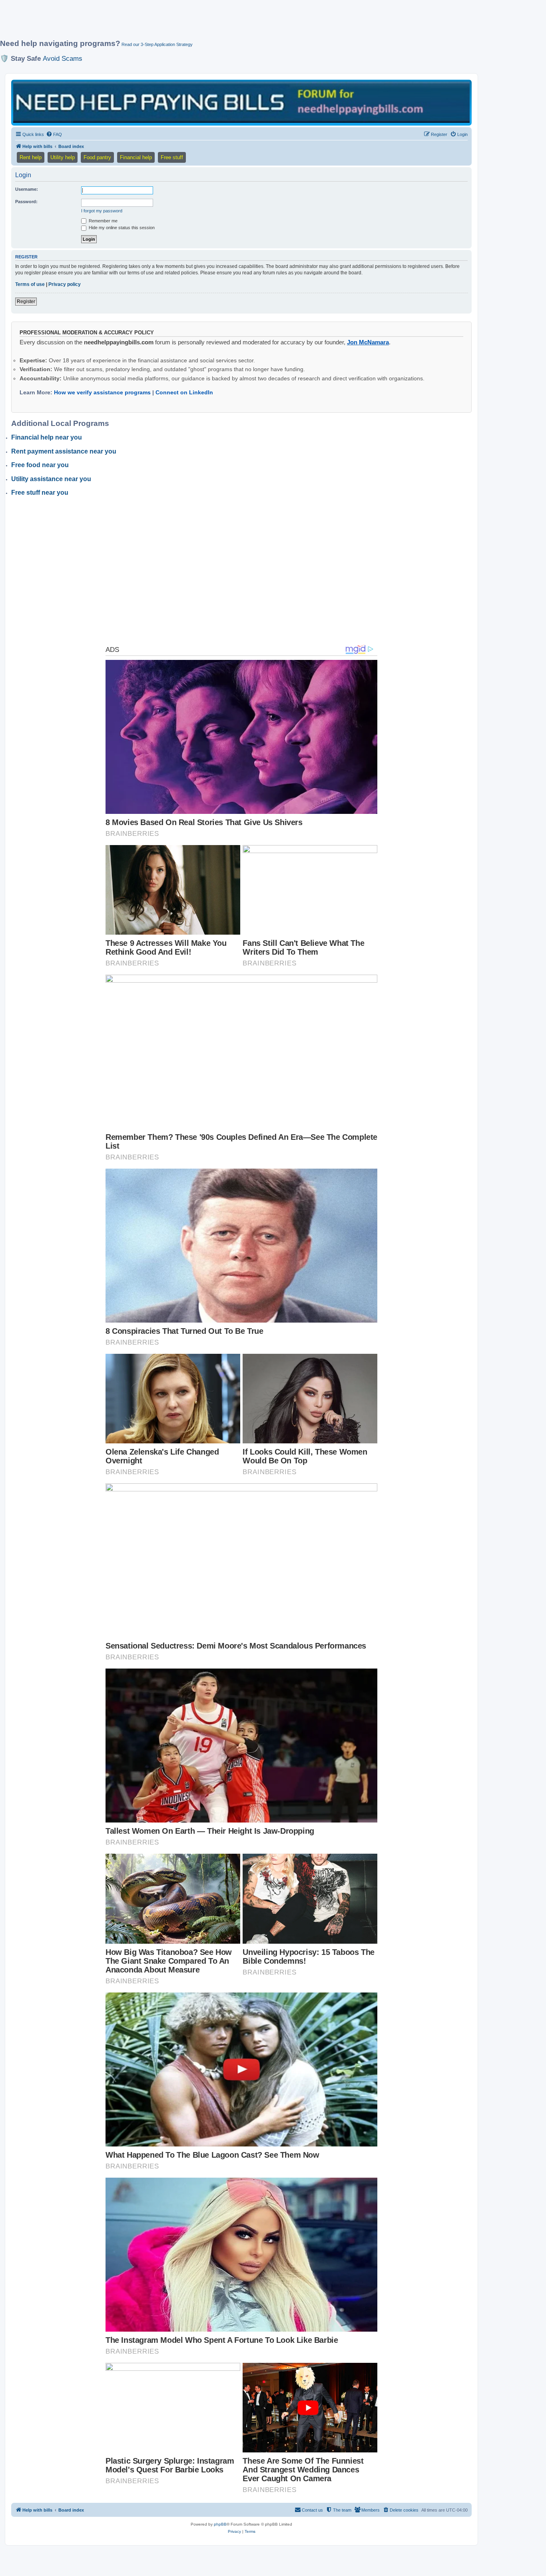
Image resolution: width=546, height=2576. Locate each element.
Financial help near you (47, 437)
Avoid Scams (63, 58)
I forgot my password (102, 211)
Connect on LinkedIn (184, 392)
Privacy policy (65, 284)
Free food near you (40, 465)
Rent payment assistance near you (64, 451)
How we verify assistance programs (102, 392)
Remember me (103, 221)
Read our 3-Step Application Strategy (157, 44)
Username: (27, 189)
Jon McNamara (368, 342)
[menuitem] (54, 134)
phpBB (220, 2524)
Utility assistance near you (51, 479)
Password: (26, 202)
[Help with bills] (241, 102)
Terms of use (30, 284)
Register (26, 302)
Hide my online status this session (121, 228)
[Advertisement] (194, 23)
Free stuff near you (40, 493)
